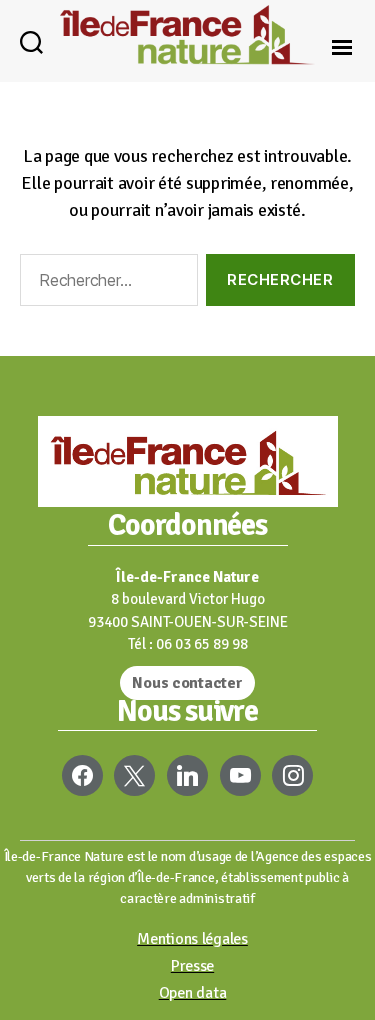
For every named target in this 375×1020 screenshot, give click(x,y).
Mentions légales (192, 939)
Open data (193, 993)
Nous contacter (187, 683)
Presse (192, 966)
